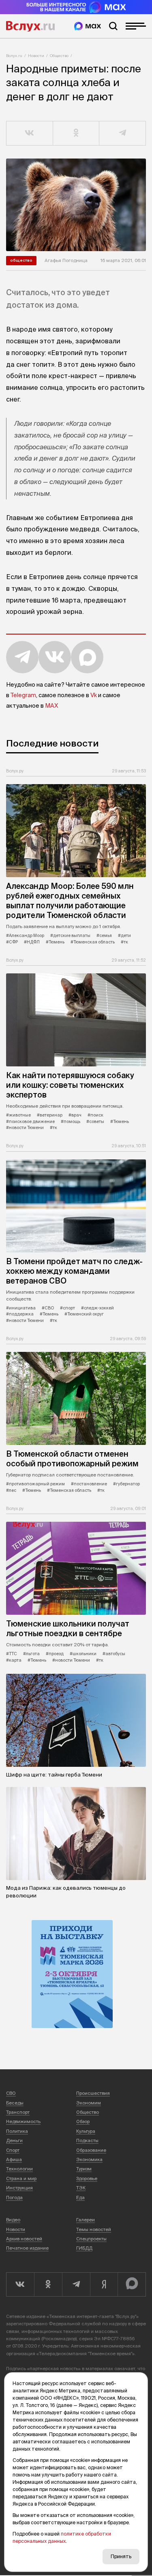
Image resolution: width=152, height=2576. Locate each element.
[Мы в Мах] (88, 26)
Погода (14, 2197)
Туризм (84, 2169)
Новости (36, 56)
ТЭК (81, 2188)
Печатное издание (27, 2248)
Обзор (83, 2121)
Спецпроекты (91, 2239)
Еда (80, 2197)
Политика (17, 2131)
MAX (51, 706)
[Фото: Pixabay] (76, 205)
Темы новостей (94, 2229)
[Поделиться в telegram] (123, 133)
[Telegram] (76, 2284)
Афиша (14, 2159)
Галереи (86, 2220)
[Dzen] (104, 2284)
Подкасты (87, 2140)
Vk (94, 695)
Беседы (15, 2103)
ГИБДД (84, 2248)
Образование (91, 2150)
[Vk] (20, 2284)
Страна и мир (21, 2178)
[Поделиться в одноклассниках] (76, 133)
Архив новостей (24, 2239)
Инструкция (19, 2188)
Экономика (89, 2159)
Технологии (19, 2169)
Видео (13, 2220)
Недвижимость (23, 2121)
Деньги (14, 2140)
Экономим (89, 2103)
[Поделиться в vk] (30, 133)
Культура (86, 2131)
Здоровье (87, 2178)
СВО (11, 2093)
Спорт (13, 2150)
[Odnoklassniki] (48, 2284)
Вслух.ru (30, 26)
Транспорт (18, 2112)
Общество (59, 56)
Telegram (23, 695)
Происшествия (93, 2093)
